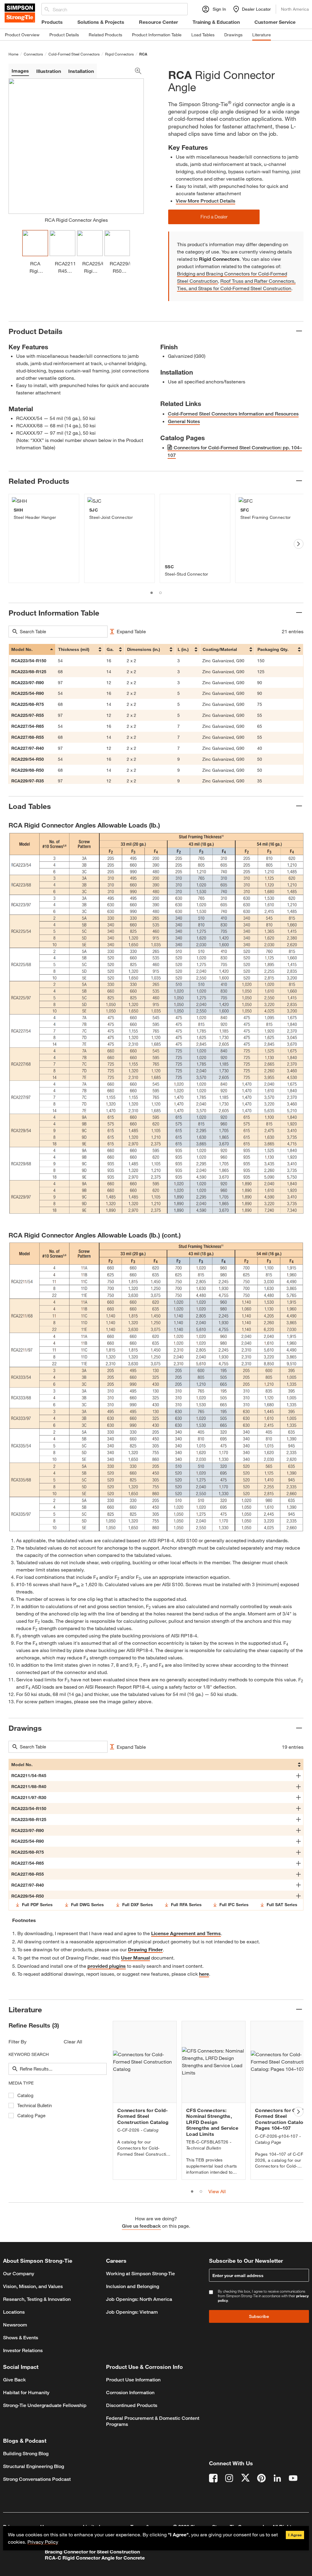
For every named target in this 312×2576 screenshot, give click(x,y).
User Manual (135, 1958)
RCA (143, 54)
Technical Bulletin (35, 2105)
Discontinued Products (132, 2405)
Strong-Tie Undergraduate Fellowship (45, 2405)
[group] (44, 538)
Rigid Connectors (119, 54)
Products (52, 22)
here (204, 1974)
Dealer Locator (256, 9)
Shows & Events (21, 2338)
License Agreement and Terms (186, 1933)
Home (13, 54)
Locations (14, 2312)
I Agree (295, 2535)
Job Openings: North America (139, 2299)
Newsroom (15, 2325)
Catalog (25, 2095)
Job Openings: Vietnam (132, 2312)
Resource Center (158, 22)
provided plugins (107, 1966)
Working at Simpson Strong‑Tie (140, 2274)
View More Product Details (206, 201)
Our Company (19, 2274)
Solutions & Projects (101, 22)
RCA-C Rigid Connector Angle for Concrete (95, 2558)
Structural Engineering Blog (34, 2466)
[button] (214, 217)
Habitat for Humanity (26, 2393)
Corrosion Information (130, 2393)
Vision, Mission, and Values (33, 2286)
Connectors (33, 54)
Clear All (73, 2041)
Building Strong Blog (26, 2454)
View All (217, 2191)
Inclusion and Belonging (133, 2286)
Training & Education (216, 22)
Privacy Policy (43, 2542)
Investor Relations (23, 2350)
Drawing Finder (145, 1949)
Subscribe (259, 2316)
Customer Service (275, 22)
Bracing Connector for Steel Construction (92, 2551)
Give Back (14, 2380)
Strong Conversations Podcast (37, 2479)
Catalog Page (31, 2116)
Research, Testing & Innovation (37, 2299)
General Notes (184, 421)
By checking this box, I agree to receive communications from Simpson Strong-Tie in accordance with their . (263, 2296)
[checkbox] (11, 2095)
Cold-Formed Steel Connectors (74, 54)
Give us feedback (141, 2226)
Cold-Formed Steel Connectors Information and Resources (233, 414)
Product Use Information (133, 2380)
